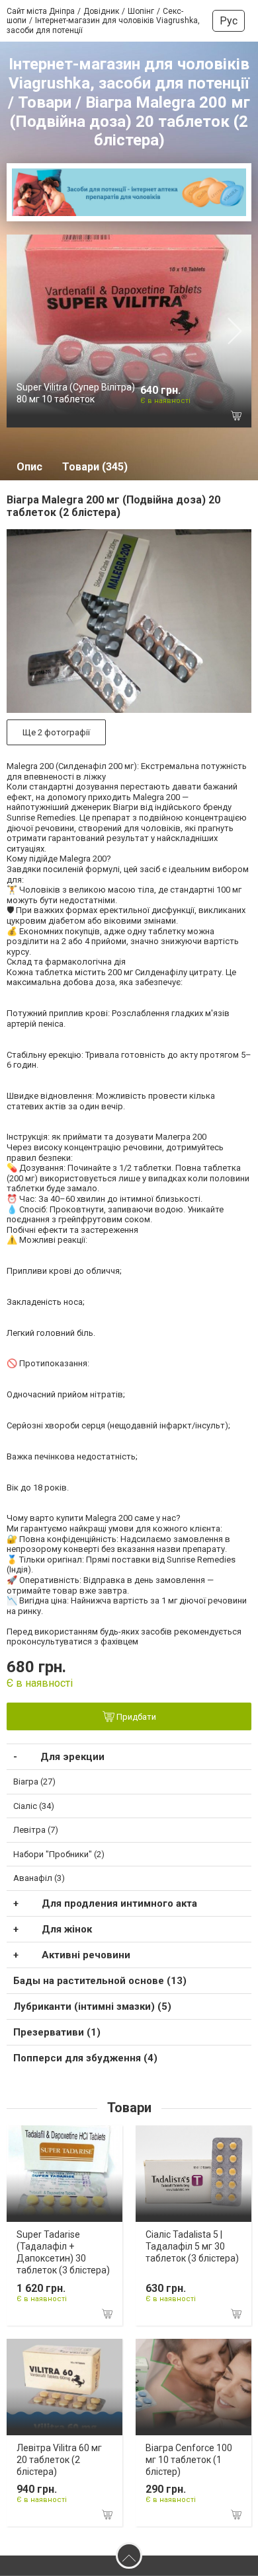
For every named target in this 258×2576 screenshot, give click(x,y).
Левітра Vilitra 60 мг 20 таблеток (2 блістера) (59, 2460)
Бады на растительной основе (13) (100, 1981)
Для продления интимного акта (119, 1903)
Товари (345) (95, 467)
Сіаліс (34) (34, 1806)
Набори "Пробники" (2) (59, 1854)
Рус (229, 21)
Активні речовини (86, 1955)
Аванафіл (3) (39, 1878)
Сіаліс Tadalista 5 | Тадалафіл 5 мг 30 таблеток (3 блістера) (192, 2246)
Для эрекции (72, 1757)
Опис (29, 467)
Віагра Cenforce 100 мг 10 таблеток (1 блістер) (189, 2460)
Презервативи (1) (57, 2032)
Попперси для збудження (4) (85, 2058)
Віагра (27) (34, 1782)
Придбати (135, 1717)
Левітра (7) (36, 1830)
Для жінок (67, 1929)
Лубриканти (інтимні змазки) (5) (92, 2006)
